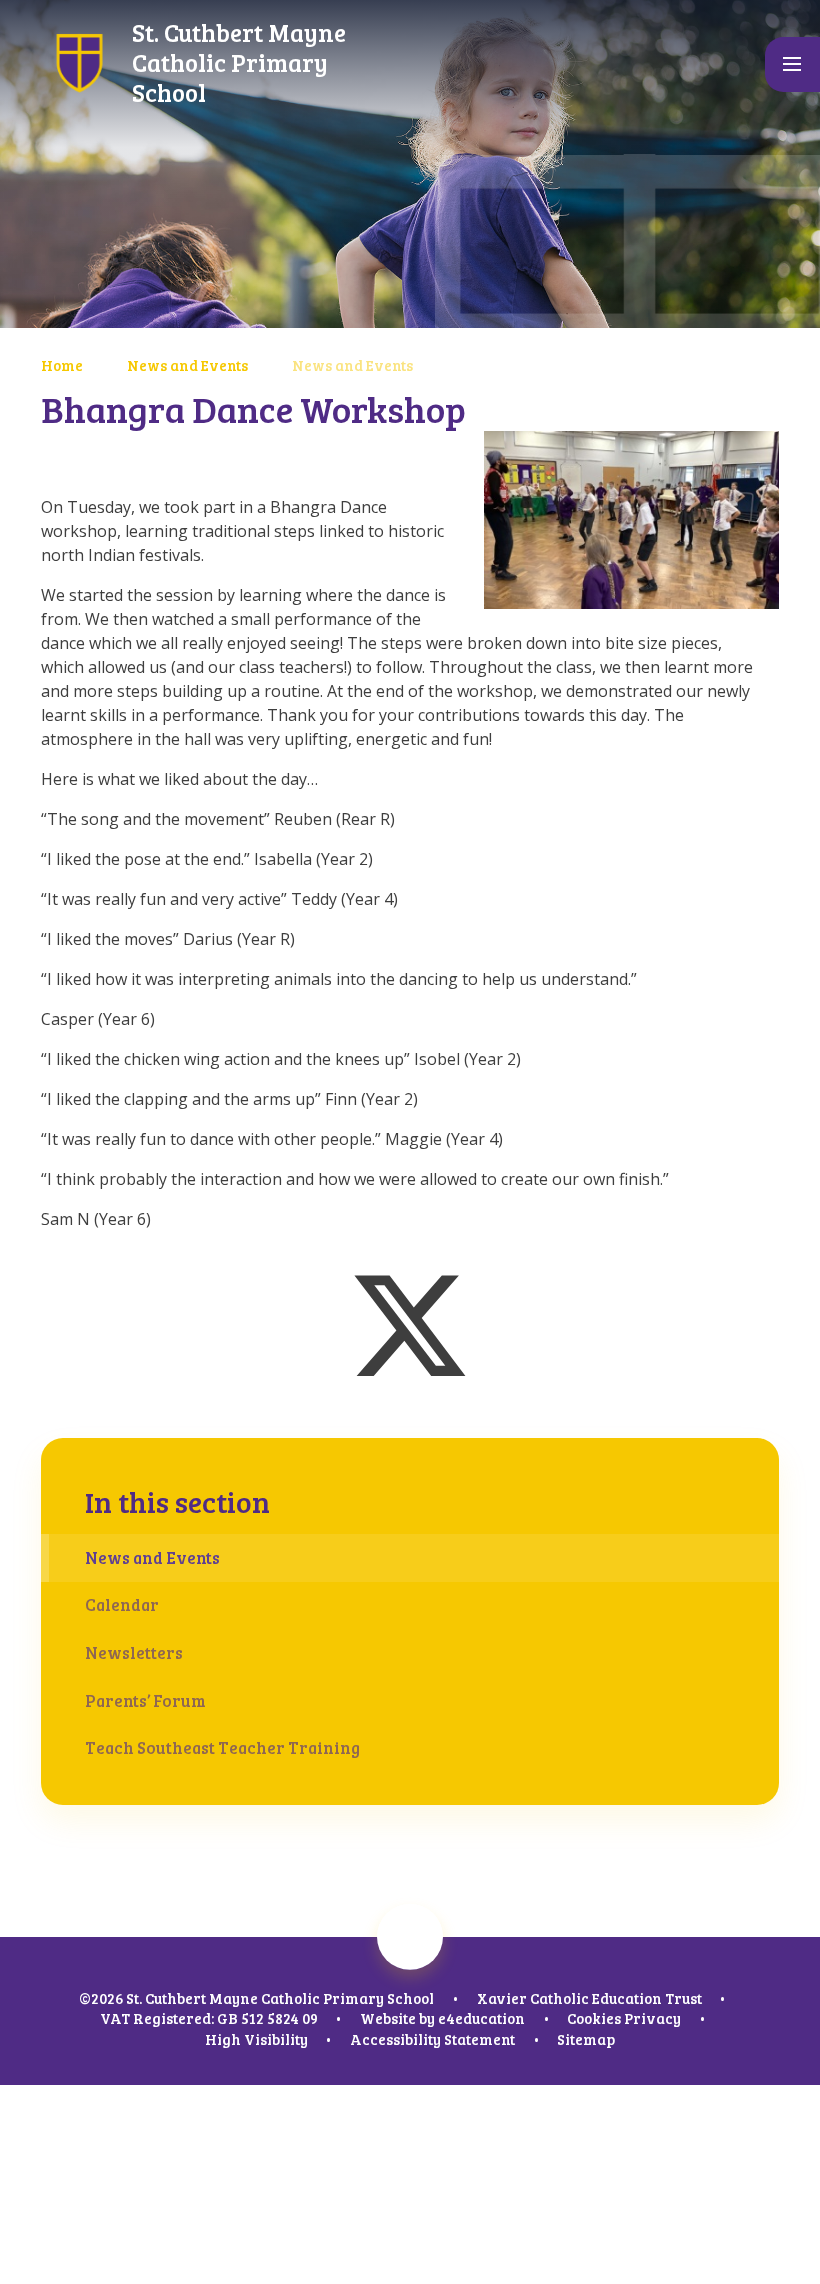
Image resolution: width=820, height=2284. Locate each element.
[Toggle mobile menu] (792, 64)
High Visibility (256, 2039)
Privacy (652, 2018)
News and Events (187, 365)
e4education (481, 2018)
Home (62, 365)
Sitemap (586, 2039)
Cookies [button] (594, 2018)
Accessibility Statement (432, 2039)
